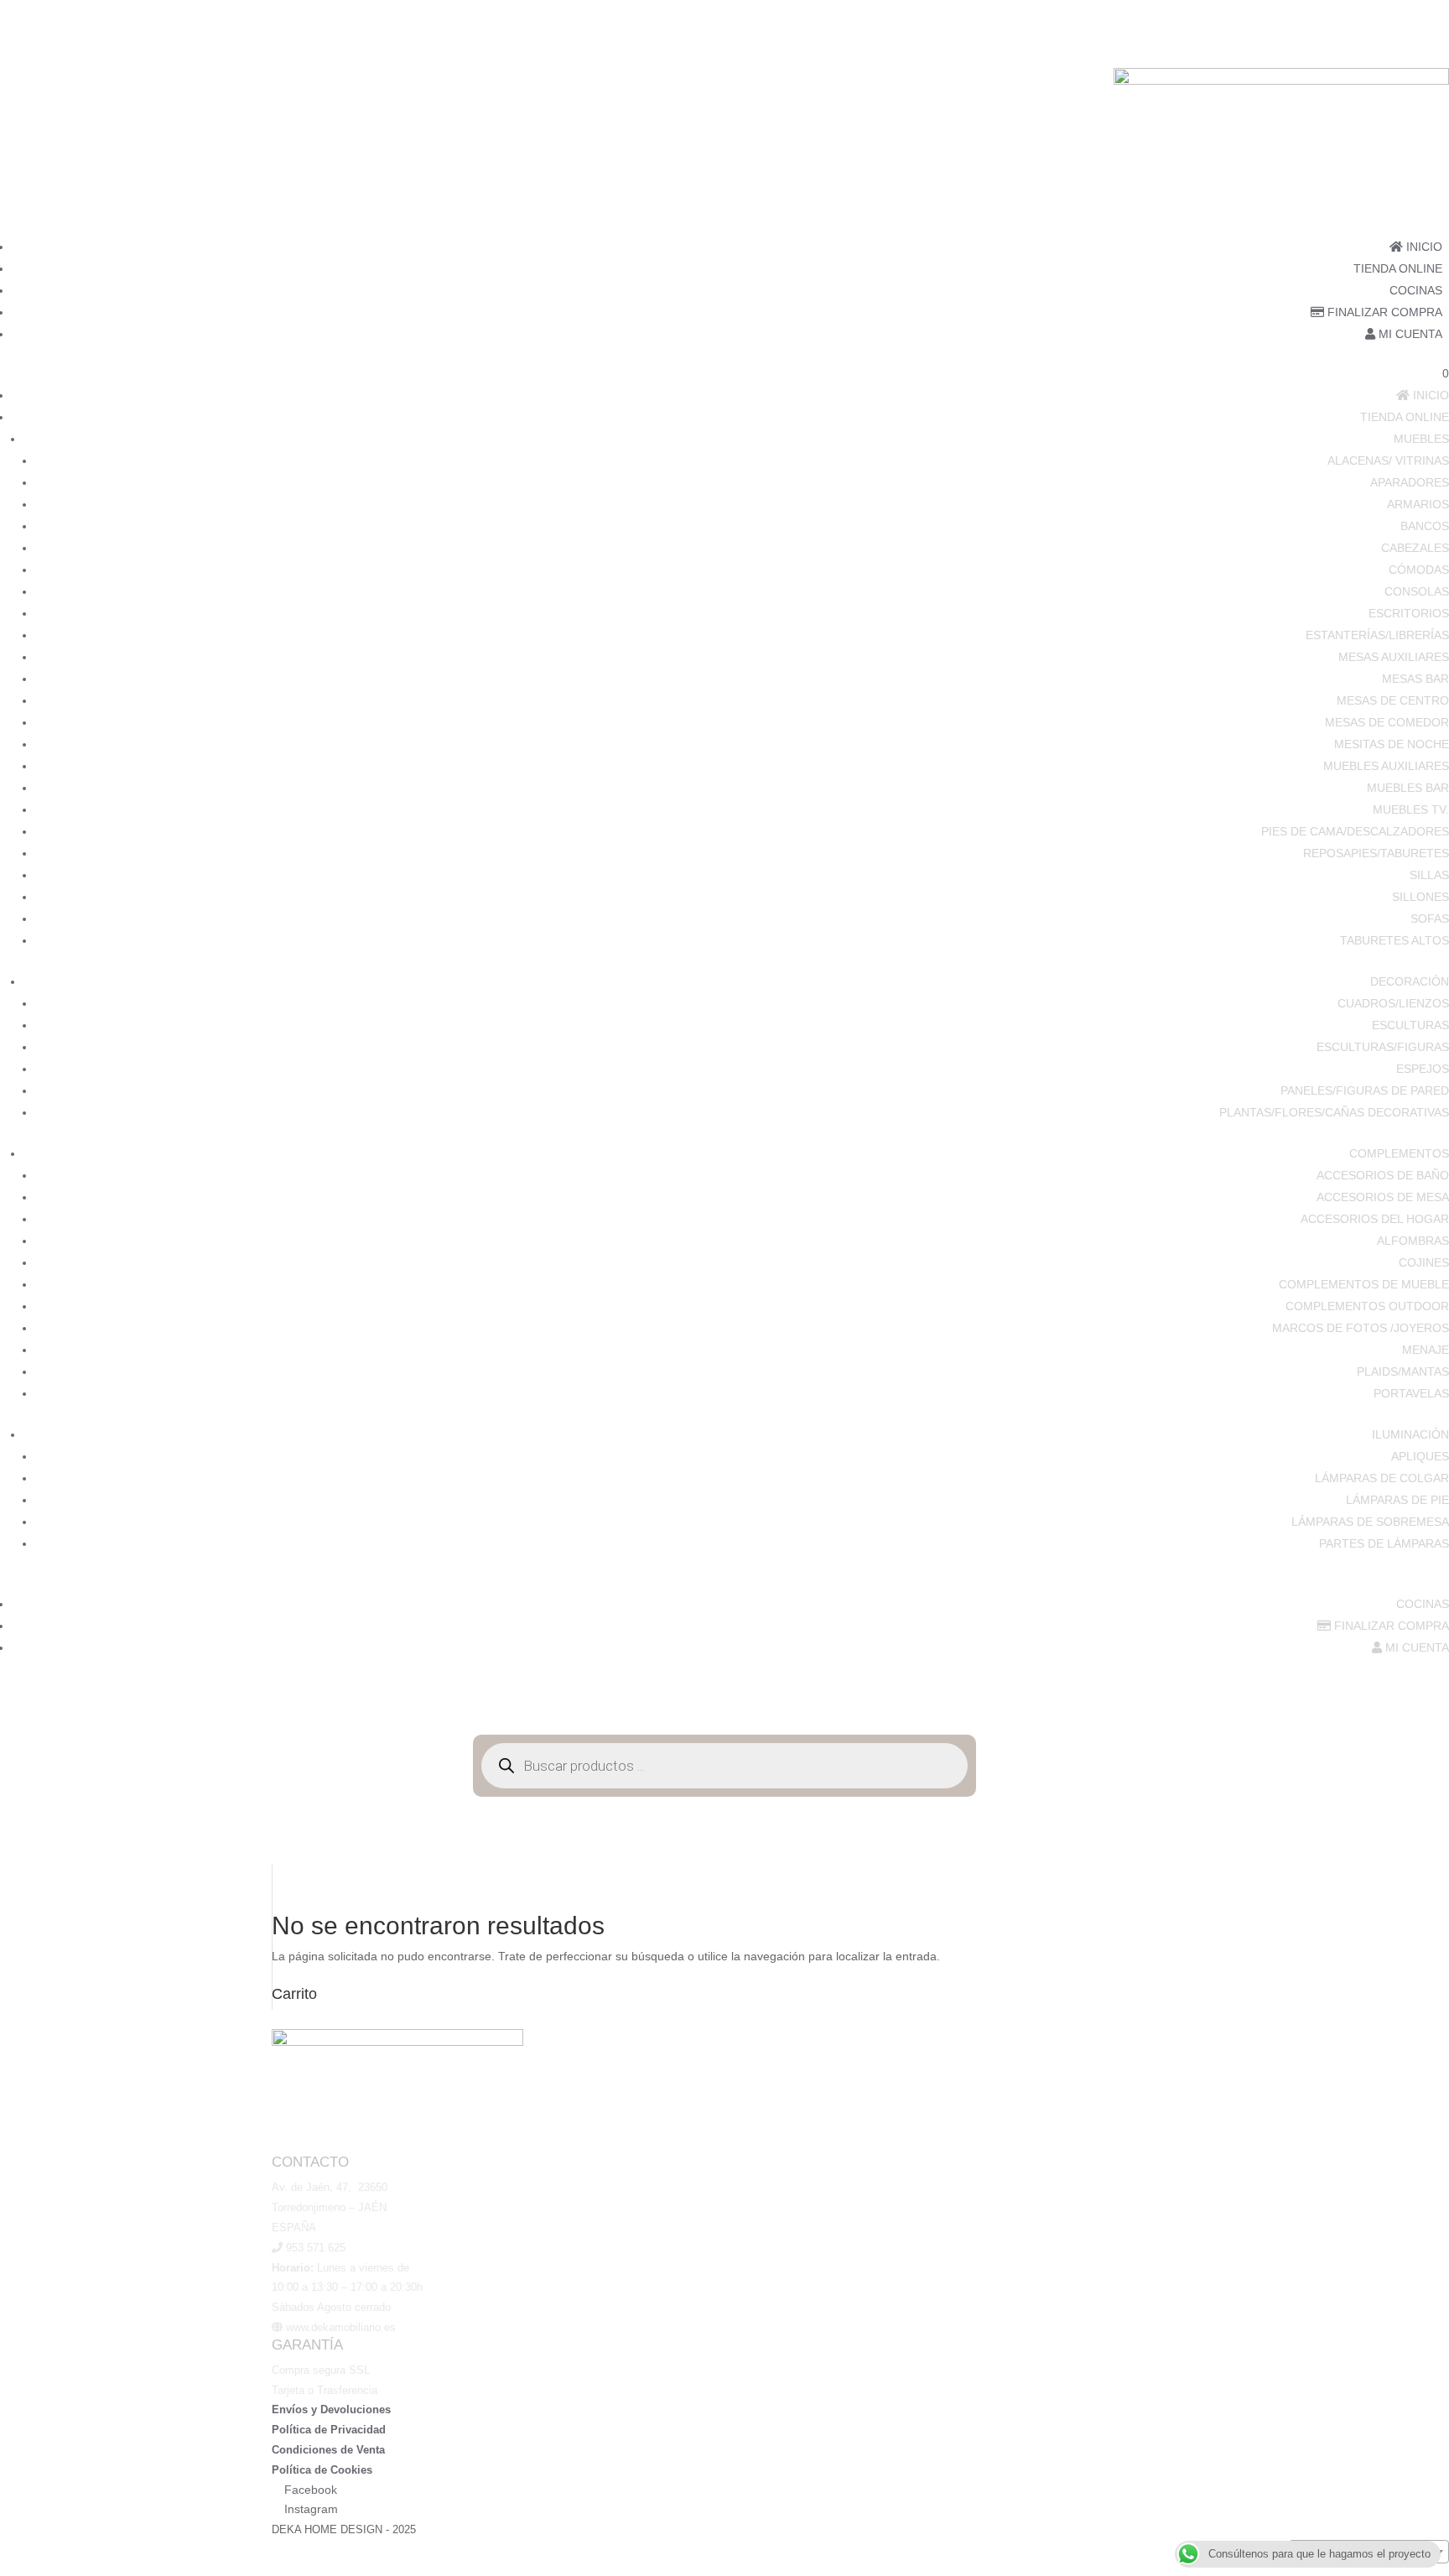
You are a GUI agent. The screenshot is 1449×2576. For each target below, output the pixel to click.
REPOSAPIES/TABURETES (1376, 853)
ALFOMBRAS (1413, 1241)
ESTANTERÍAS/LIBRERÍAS (1377, 635)
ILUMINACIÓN (1410, 1434)
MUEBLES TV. (1411, 809)
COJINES (1424, 1262)
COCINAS (1416, 290)
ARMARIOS (1418, 504)
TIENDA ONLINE (1398, 268)
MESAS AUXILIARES (1394, 657)
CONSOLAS (1417, 591)
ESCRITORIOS (1409, 613)
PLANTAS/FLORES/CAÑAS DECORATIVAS (1334, 1112)
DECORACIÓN (1410, 981)
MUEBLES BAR (1408, 788)
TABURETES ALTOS (1394, 940)
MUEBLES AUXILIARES (1386, 766)
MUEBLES (1421, 439)
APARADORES (1410, 482)
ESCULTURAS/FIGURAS (1383, 1047)
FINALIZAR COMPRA (1383, 312)
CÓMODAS (1419, 570)
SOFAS (1430, 919)
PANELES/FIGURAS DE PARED (1365, 1090)
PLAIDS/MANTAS (1403, 1371)
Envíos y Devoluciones (331, 2409)
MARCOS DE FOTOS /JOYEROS (1361, 1328)
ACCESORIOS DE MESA (1383, 1197)
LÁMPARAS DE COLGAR (1382, 1478)
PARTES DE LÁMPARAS (1384, 1543)
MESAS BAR (1415, 679)
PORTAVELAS (1411, 1393)
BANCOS (1425, 526)
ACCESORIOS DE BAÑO (1383, 1175)
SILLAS (1429, 875)
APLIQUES (1420, 1456)
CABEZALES (1415, 548)
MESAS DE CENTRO (1393, 700)
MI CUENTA (1409, 334)
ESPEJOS (1423, 1069)
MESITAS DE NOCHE (1392, 744)
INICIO (1423, 247)
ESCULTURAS (1410, 1025)
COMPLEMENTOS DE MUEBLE (1364, 1284)
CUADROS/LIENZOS (1393, 1003)
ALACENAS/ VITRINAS (1388, 461)
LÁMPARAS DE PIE (1397, 1500)
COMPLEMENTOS (1399, 1153)
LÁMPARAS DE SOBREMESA (1370, 1522)
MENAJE (1426, 1350)
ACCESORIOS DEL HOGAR (1375, 1219)
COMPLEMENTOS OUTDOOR (1367, 1306)
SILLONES (1420, 897)
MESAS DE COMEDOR (1387, 722)
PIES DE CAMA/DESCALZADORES (1355, 831)
